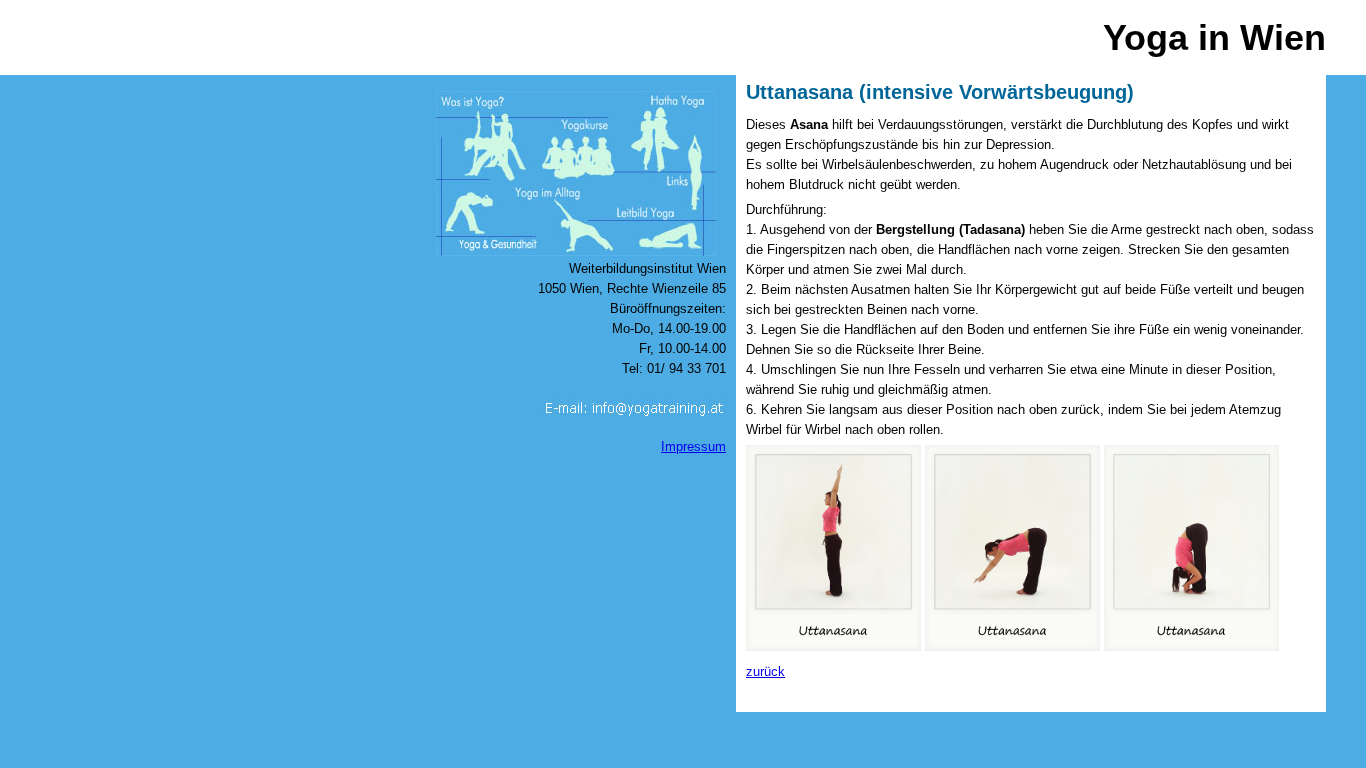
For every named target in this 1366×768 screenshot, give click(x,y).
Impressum (693, 446)
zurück (765, 671)
